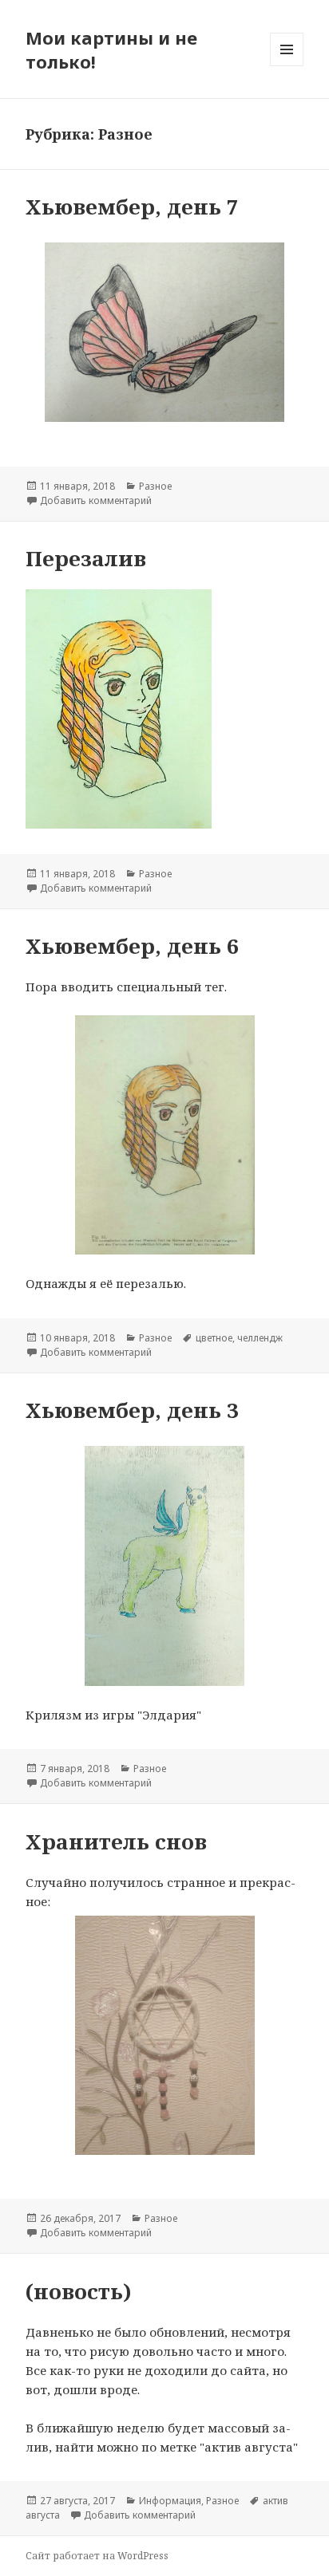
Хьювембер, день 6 (132, 946)
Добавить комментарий (96, 500)
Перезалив (86, 558)
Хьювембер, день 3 (132, 1410)
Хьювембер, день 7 (132, 207)
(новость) (79, 2291)
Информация (170, 2501)
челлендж (260, 1338)
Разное (155, 486)
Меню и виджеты (287, 66)
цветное (214, 1338)
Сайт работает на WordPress (97, 2556)
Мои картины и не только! (111, 49)
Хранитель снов (116, 1841)
